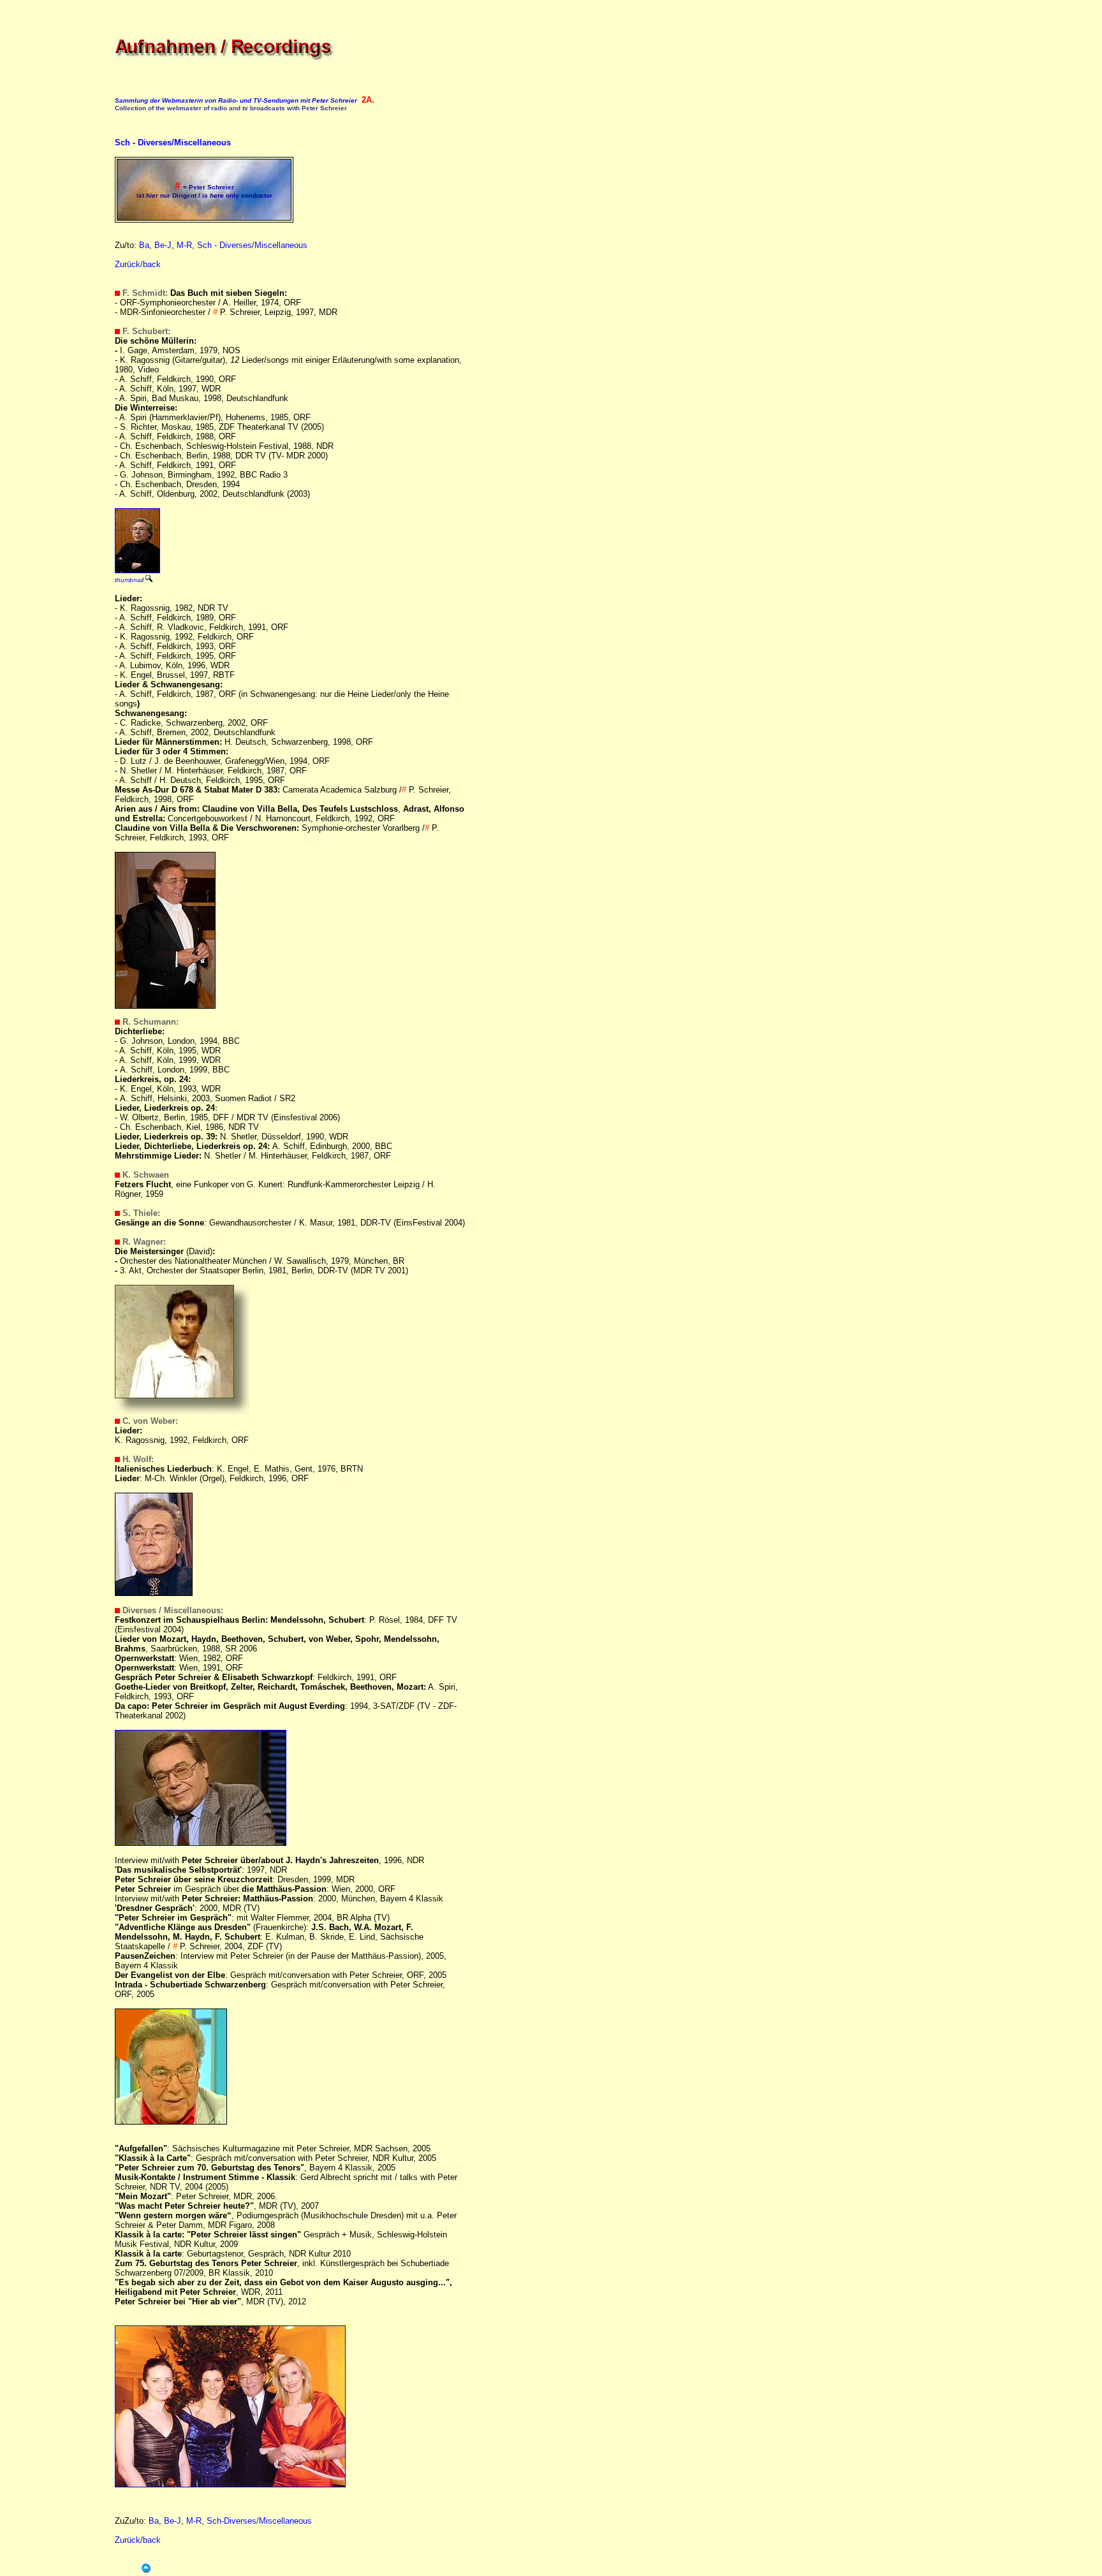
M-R (184, 245)
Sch (122, 143)
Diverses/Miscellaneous (184, 143)
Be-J (163, 245)
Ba (144, 245)
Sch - (208, 245)
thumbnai (129, 580)
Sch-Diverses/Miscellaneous (259, 2521)
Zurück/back (138, 264)
